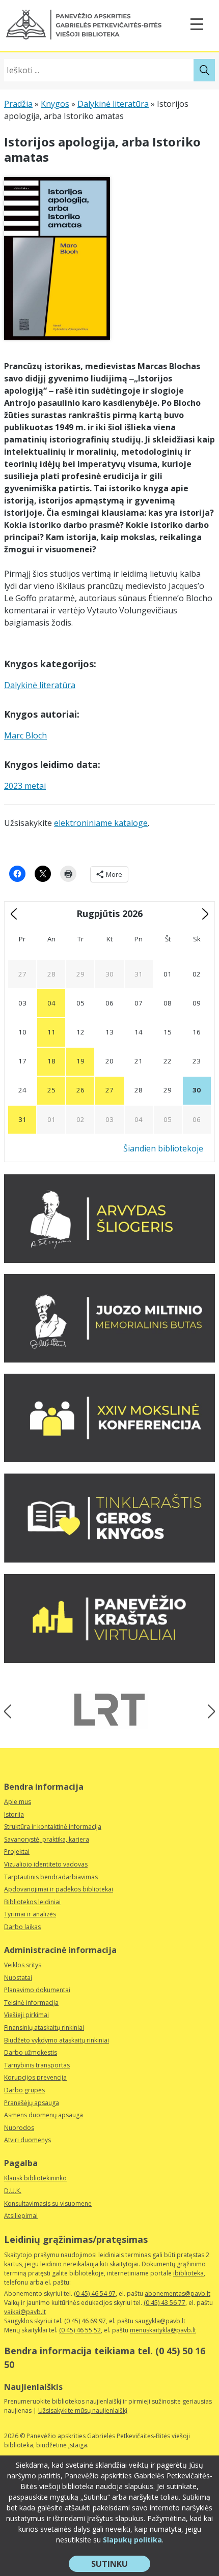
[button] (84, 25)
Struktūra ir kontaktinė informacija (53, 1827)
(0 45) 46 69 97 (85, 2321)
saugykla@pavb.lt (160, 2321)
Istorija (14, 1814)
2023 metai (25, 786)
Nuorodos (19, 2128)
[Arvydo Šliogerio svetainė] (109, 1260)
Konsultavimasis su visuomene (48, 2203)
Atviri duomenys (28, 2140)
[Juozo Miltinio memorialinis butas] (109, 1359)
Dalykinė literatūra (113, 104)
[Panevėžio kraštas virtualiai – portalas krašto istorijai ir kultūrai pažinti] (109, 1660)
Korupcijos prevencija (35, 2077)
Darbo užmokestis (31, 2052)
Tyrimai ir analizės (30, 1914)
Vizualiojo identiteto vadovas (46, 1864)
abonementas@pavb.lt (177, 2293)
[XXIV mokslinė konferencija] (109, 1459)
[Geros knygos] (109, 1560)
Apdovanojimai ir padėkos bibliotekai (59, 1889)
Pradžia (18, 104)
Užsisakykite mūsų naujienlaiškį (83, 2410)
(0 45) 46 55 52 (80, 2330)
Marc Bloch (25, 735)
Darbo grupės (24, 2090)
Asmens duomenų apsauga (44, 2115)
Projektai (17, 1852)
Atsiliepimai (21, 2216)
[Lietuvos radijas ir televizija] (109, 1710)
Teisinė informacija (31, 2003)
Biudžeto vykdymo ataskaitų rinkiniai (57, 2040)
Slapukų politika (132, 2540)
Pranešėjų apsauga (32, 2103)
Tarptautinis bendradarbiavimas (51, 1877)
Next (208, 1711)
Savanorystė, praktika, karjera (47, 1839)
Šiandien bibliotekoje (163, 1148)
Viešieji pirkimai (26, 2015)
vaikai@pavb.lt (25, 2312)
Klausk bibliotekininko (35, 2178)
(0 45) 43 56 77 (165, 2303)
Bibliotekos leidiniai (32, 1902)
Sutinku (121, 2565)
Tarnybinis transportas (37, 2065)
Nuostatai (18, 1978)
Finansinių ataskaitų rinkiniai (44, 2027)
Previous (11, 1711)
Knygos (55, 104)
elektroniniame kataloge (101, 823)
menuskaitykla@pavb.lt (163, 2330)
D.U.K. (13, 2191)
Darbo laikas (22, 1927)
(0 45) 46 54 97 (95, 2293)
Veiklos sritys (23, 1965)
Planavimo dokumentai (37, 1990)
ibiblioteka (188, 2273)
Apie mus (18, 1802)
